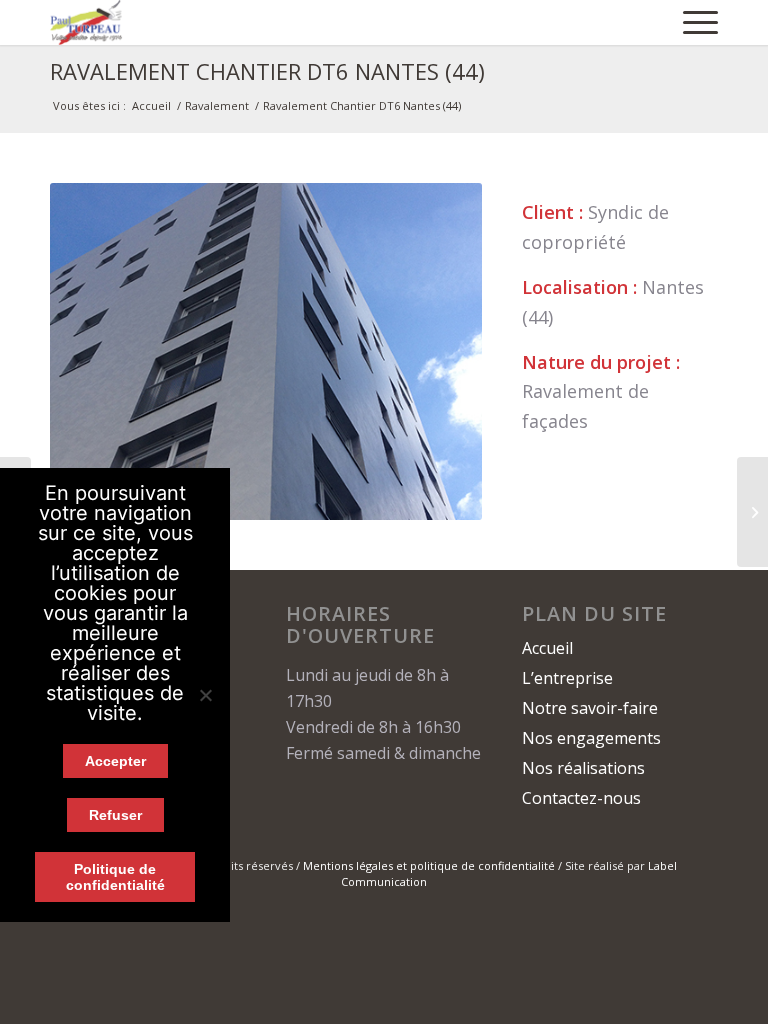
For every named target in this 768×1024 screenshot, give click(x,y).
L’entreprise (567, 678)
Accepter (115, 761)
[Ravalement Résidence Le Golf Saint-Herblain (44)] (752, 512)
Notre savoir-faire (590, 708)
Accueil (151, 105)
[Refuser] (205, 695)
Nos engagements (591, 738)
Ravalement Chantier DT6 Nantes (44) (267, 71)
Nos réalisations (583, 768)
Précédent (95, 352)
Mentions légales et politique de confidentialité (429, 865)
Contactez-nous (581, 798)
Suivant (437, 352)
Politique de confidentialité (115, 877)
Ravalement (217, 105)
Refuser (115, 815)
